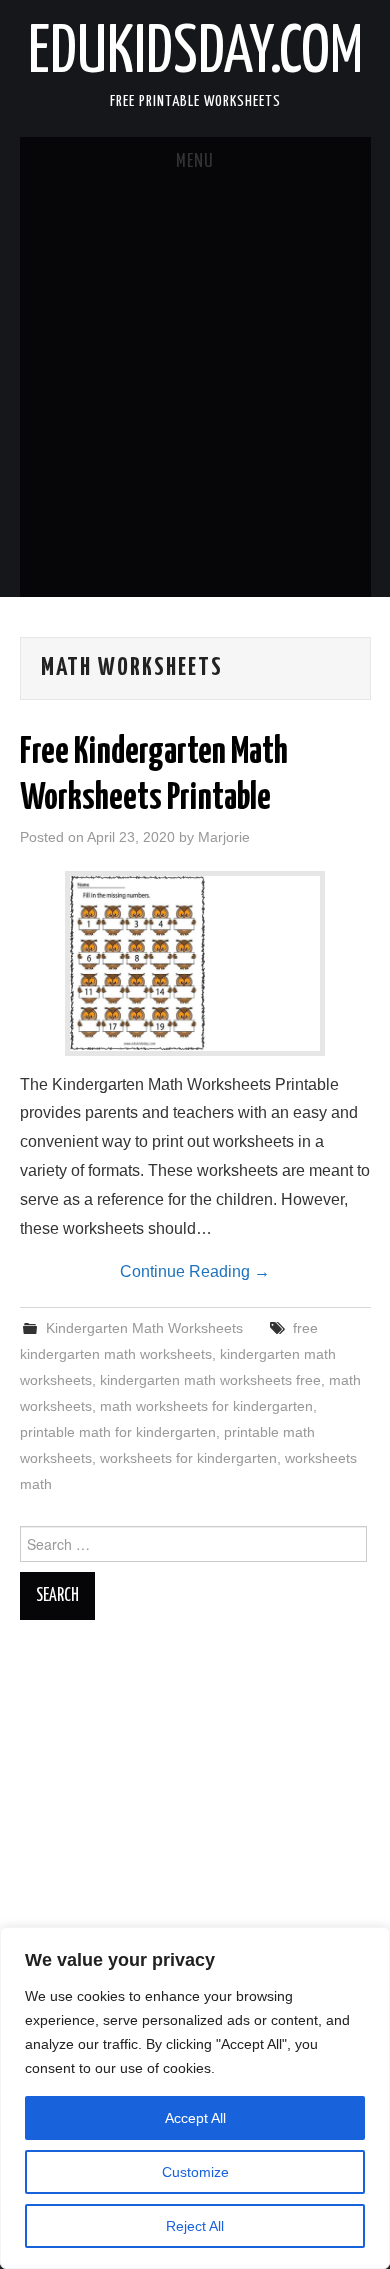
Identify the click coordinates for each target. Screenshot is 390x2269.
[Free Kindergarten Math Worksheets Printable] (195, 963)
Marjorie (224, 837)
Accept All (195, 2118)
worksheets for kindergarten (188, 1458)
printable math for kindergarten (118, 1432)
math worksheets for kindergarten (206, 1406)
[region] (195, 2098)
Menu (195, 162)
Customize (195, 2172)
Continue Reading (195, 1271)
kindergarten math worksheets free (210, 1380)
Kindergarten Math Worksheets (144, 1328)
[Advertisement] (195, 392)
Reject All (195, 2226)
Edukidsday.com (195, 54)
